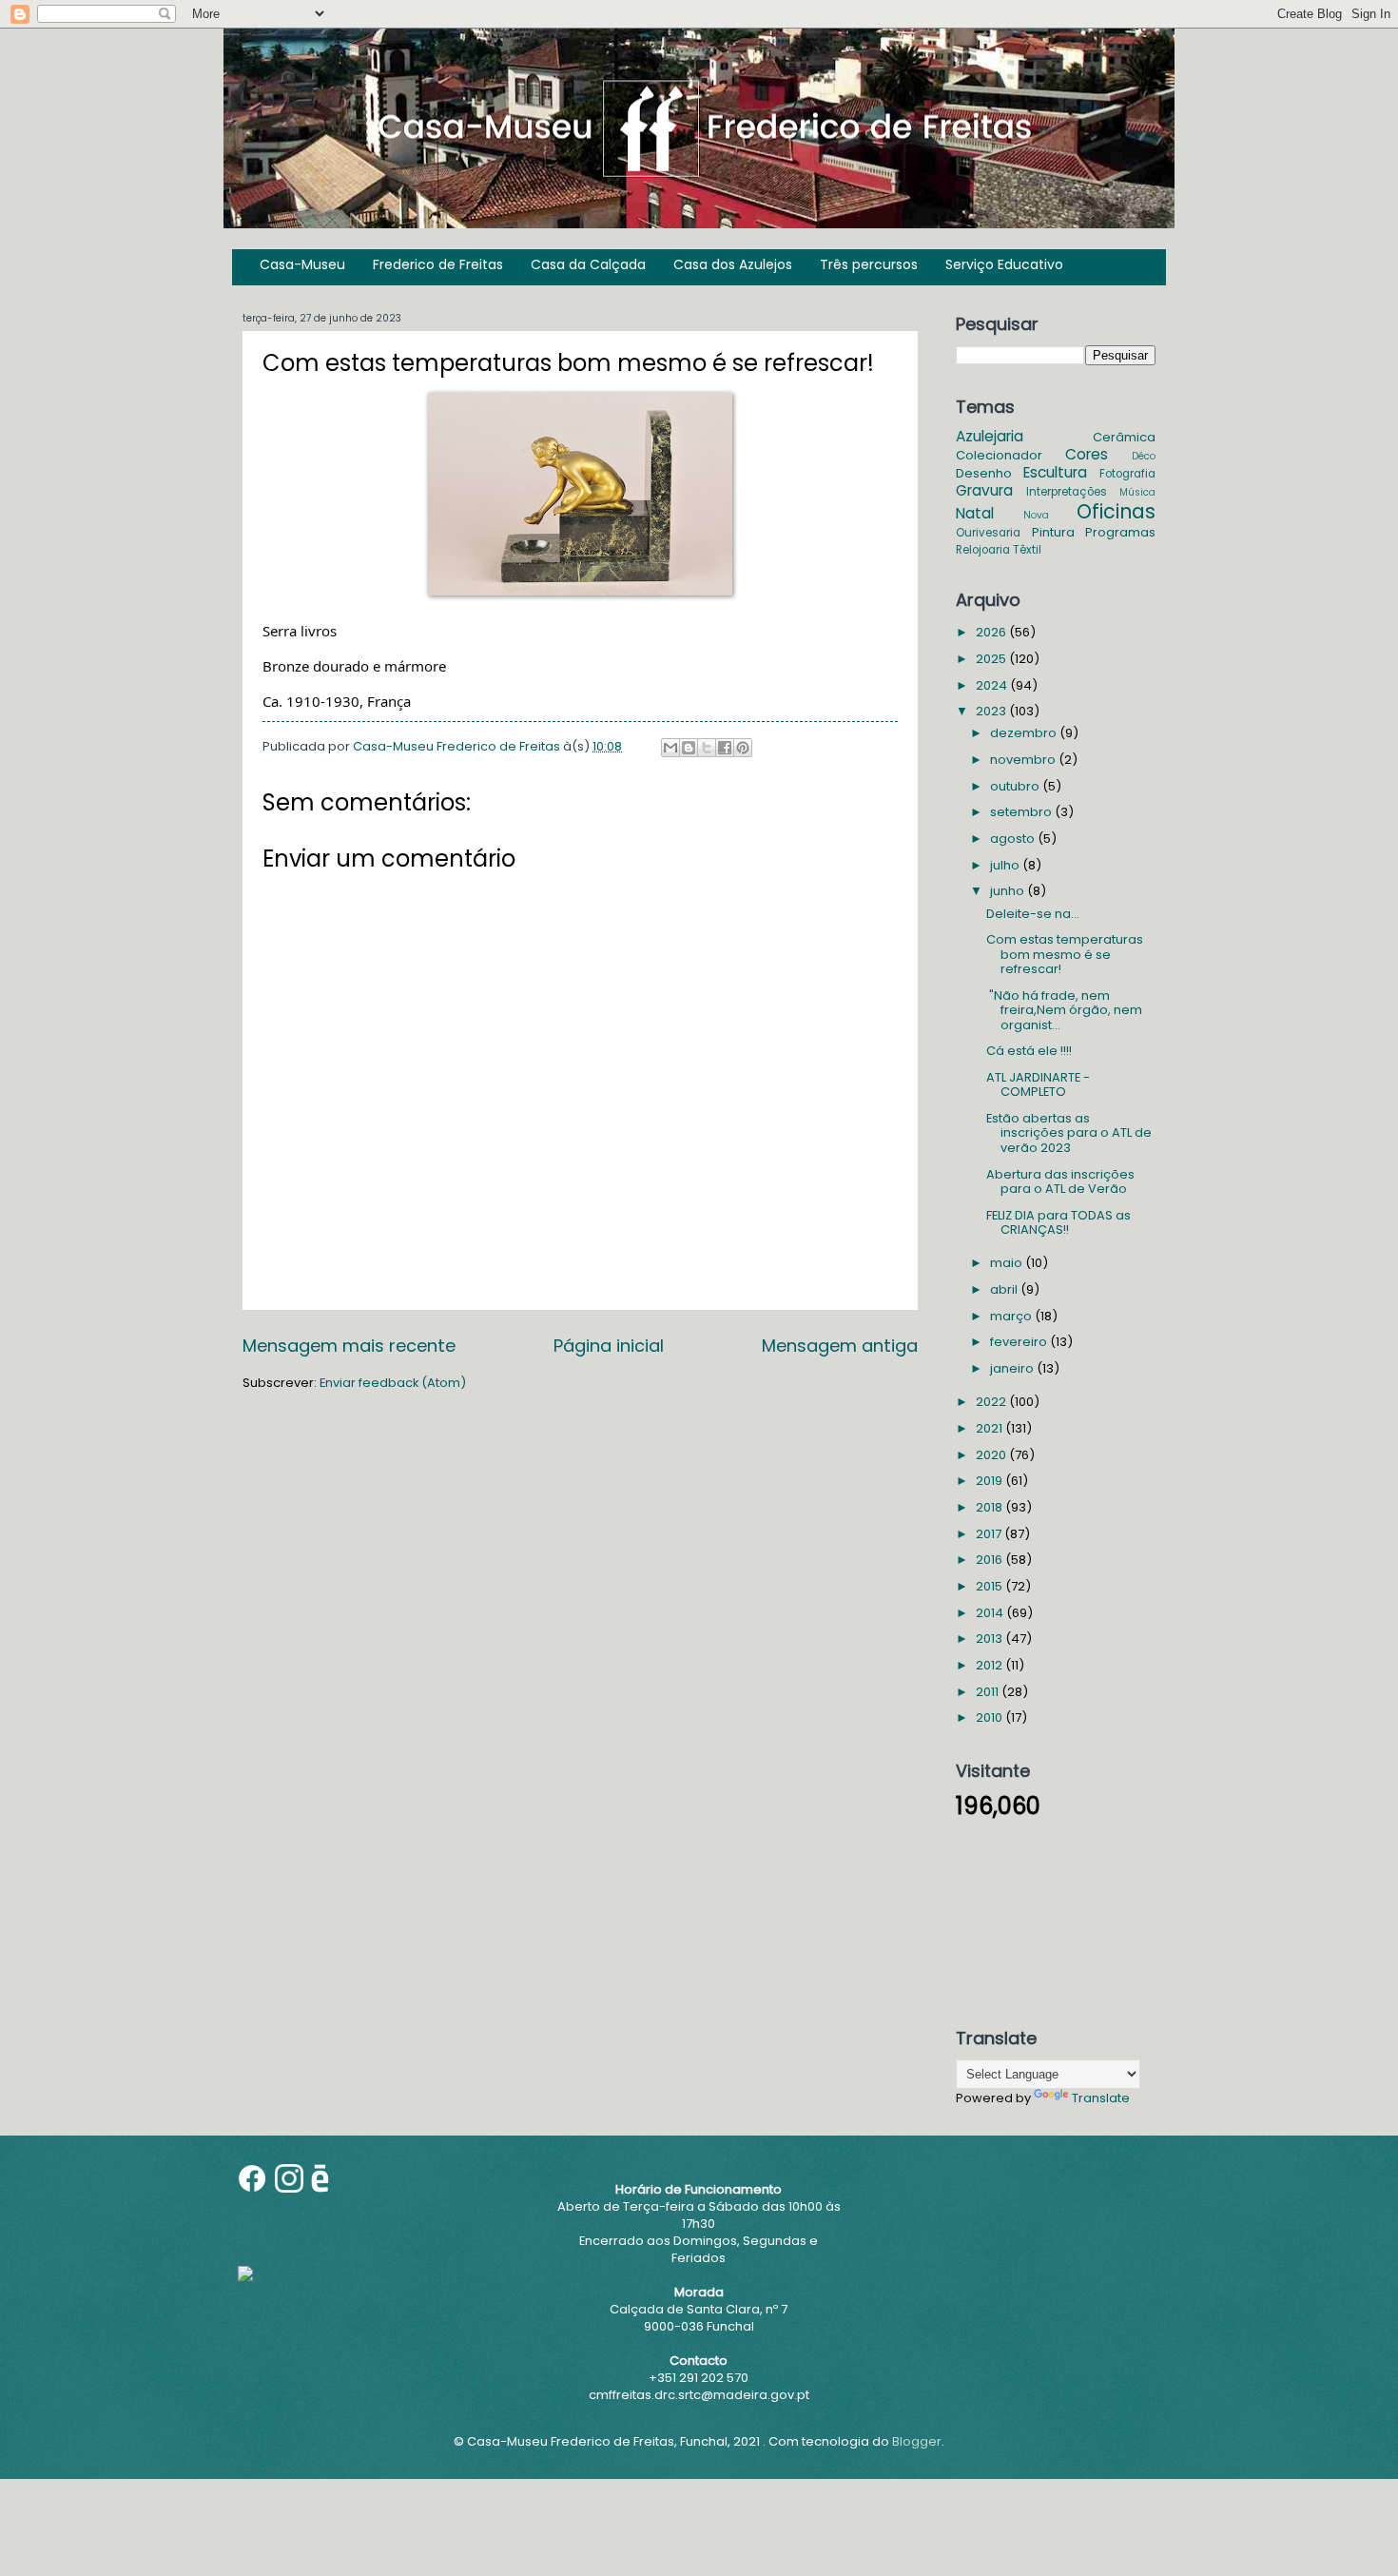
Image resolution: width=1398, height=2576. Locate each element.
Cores (1087, 454)
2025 (992, 659)
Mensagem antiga (840, 1346)
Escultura (1055, 472)
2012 (990, 1665)
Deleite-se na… (1033, 914)
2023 (992, 711)
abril (1005, 1289)
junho (1009, 891)
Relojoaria (983, 550)
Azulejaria (990, 436)
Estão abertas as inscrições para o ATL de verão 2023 (1069, 1133)
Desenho (984, 473)
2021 (990, 1428)
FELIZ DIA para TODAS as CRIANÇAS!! (1058, 1222)
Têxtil (1027, 550)
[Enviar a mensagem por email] (670, 748)
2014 (991, 1613)
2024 (993, 685)
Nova (1036, 515)
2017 (990, 1534)
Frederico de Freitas (438, 264)
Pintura (1053, 532)
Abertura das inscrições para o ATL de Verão (1060, 1181)
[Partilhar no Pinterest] (743, 748)
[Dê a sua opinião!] (689, 748)
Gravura (984, 490)
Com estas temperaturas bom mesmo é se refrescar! (1065, 954)
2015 (990, 1586)
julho (1006, 865)
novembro (1024, 760)
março (1012, 1316)
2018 (990, 1507)
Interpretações (1067, 492)
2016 (990, 1560)
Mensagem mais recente (349, 1346)
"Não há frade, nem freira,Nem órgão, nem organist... (1064, 1010)
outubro (1016, 786)
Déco (1144, 456)
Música (1137, 492)
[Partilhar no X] (707, 748)
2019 (990, 1481)
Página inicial (609, 1346)
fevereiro (1020, 1342)
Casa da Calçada (588, 264)
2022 (992, 1402)
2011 (989, 1692)
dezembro (1025, 733)
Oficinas (1116, 511)
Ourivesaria (988, 533)
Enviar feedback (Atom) (393, 1383)
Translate (1101, 2098)
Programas (1120, 532)
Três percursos (869, 264)
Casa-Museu (302, 264)
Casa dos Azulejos (733, 264)
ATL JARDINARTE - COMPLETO (1038, 1084)
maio (1008, 1263)
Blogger (917, 2441)
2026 (992, 632)
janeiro (1013, 1368)
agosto (1014, 839)
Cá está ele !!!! (1029, 1051)
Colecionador (999, 455)
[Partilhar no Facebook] (725, 748)
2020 (992, 1455)
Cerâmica (1124, 437)
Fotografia (1127, 474)
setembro (1022, 812)
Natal (975, 513)
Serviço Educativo (1004, 264)
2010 (990, 1717)
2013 (990, 1639)
